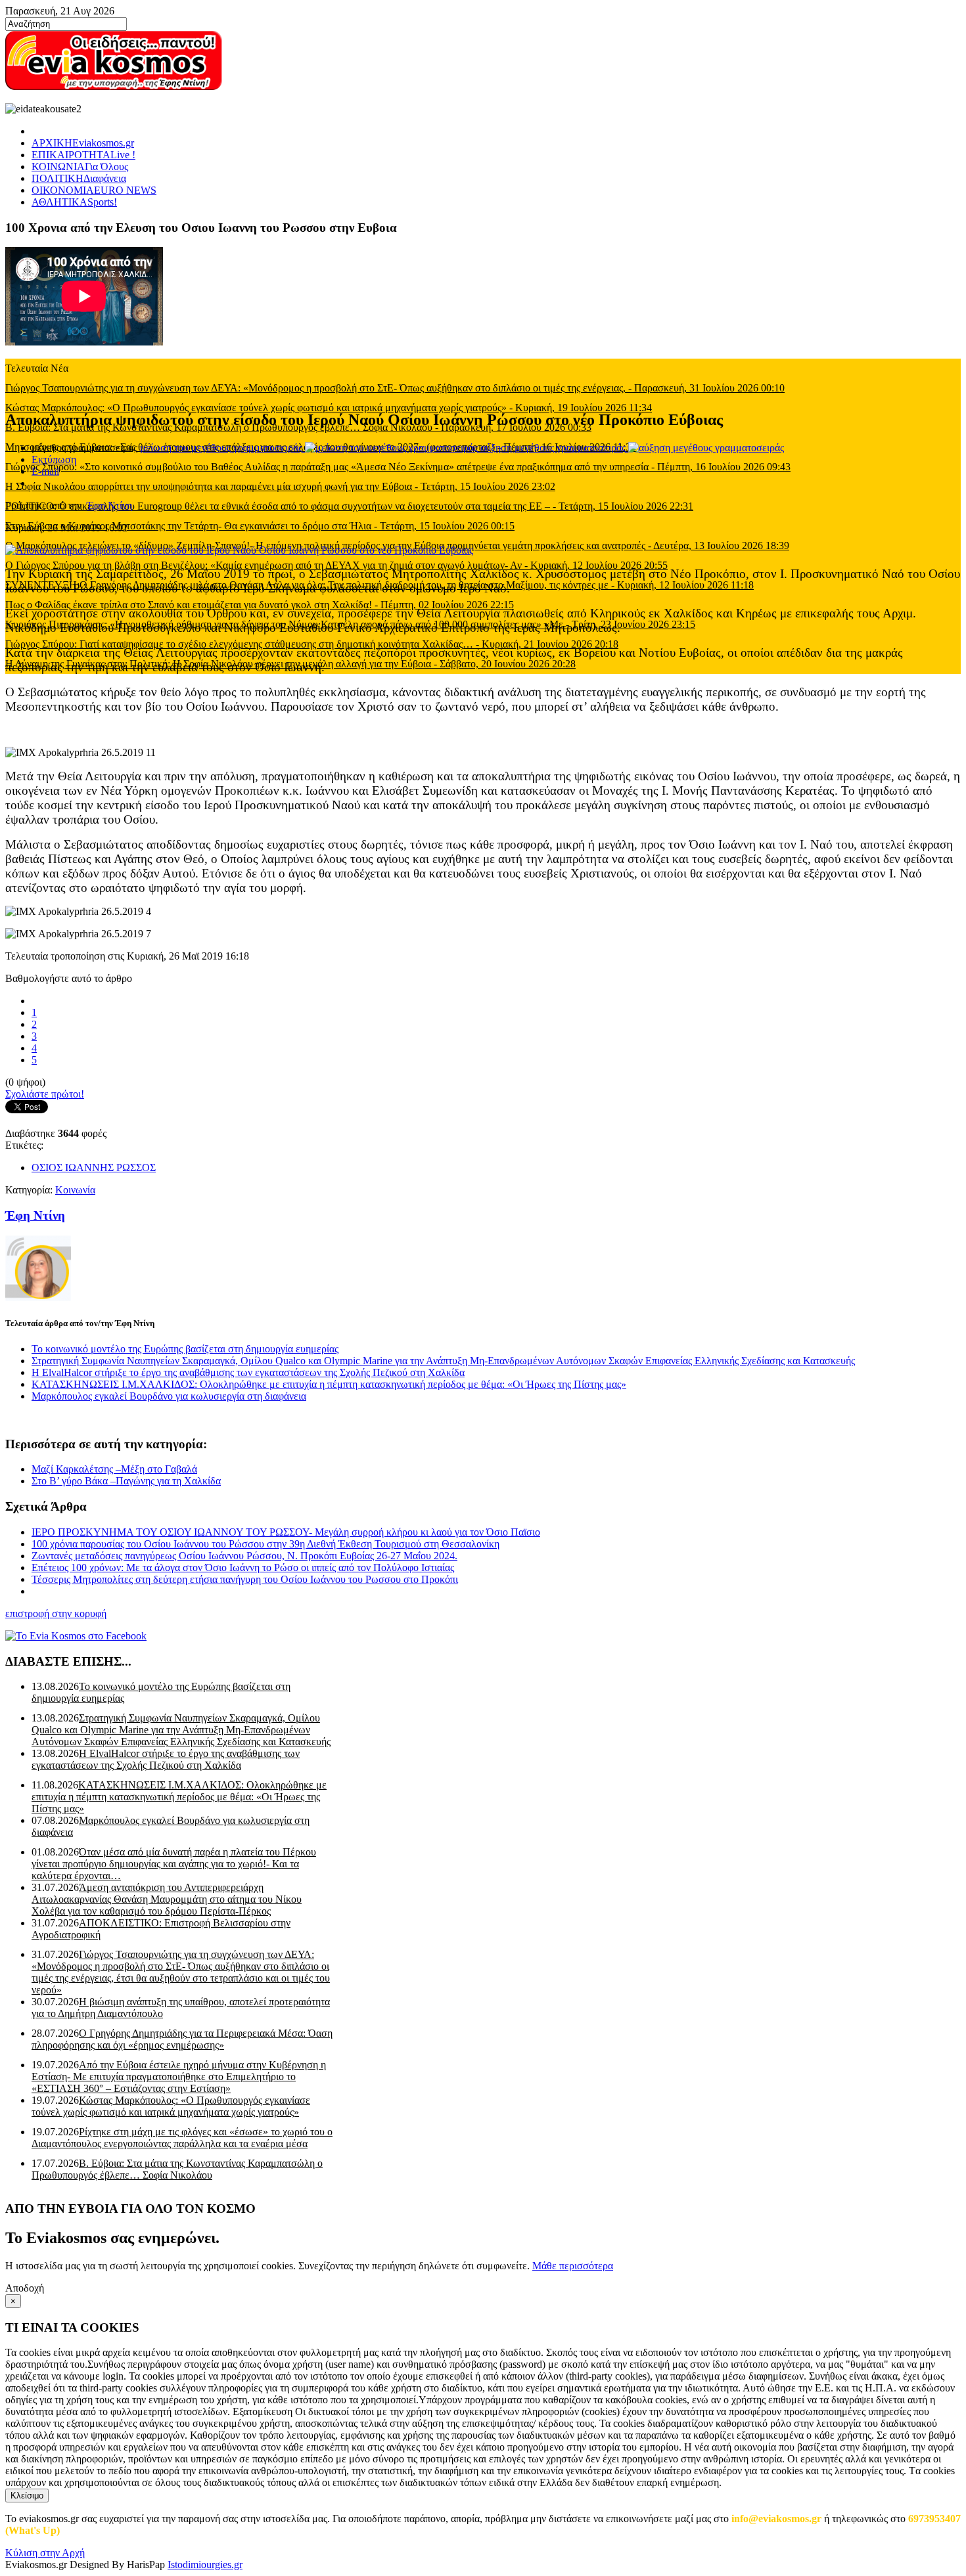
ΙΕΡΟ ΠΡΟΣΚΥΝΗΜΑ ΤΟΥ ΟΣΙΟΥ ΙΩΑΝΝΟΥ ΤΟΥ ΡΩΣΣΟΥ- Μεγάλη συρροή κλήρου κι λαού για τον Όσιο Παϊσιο (286, 1532)
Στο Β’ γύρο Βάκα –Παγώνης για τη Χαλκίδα (126, 1481)
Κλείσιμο (27, 2496)
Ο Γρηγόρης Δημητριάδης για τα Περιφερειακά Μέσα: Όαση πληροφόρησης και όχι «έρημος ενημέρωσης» (182, 2039)
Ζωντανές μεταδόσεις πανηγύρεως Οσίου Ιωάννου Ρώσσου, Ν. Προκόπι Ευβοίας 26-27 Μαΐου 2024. (244, 1556)
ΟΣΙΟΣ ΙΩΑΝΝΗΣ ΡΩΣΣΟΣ (94, 1167)
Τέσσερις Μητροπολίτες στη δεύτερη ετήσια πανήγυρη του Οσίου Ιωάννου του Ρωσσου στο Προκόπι (245, 1579)
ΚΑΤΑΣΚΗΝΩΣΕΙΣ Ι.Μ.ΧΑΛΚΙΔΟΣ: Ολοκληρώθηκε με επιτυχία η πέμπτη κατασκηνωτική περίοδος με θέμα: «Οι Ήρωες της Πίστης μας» (329, 1384)
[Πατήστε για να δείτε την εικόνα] (239, 550)
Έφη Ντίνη (109, 505)
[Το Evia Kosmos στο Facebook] (483, 1636)
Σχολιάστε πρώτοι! (45, 1094)
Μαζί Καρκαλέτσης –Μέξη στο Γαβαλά (114, 1469)
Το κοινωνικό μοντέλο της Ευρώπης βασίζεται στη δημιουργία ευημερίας (185, 1349)
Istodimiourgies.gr (205, 2565)
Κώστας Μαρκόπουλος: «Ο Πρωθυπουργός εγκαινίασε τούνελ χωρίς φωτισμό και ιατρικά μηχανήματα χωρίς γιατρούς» (171, 2106)
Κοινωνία (75, 1190)
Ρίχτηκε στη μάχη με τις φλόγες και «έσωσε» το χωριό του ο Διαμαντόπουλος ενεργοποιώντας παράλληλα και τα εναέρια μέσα (182, 2138)
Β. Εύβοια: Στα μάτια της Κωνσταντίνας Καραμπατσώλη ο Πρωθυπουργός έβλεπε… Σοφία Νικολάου (177, 2169)
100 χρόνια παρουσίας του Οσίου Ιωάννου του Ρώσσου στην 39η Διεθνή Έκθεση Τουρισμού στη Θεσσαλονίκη (265, 1544)
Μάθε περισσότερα (573, 2266)
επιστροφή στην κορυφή (56, 1613)
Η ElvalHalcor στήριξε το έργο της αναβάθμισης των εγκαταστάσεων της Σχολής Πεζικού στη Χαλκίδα (248, 1372)
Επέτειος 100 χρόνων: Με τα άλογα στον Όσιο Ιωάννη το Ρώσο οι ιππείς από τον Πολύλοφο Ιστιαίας (243, 1567)
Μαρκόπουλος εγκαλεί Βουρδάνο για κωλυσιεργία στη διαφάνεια (169, 1396)
